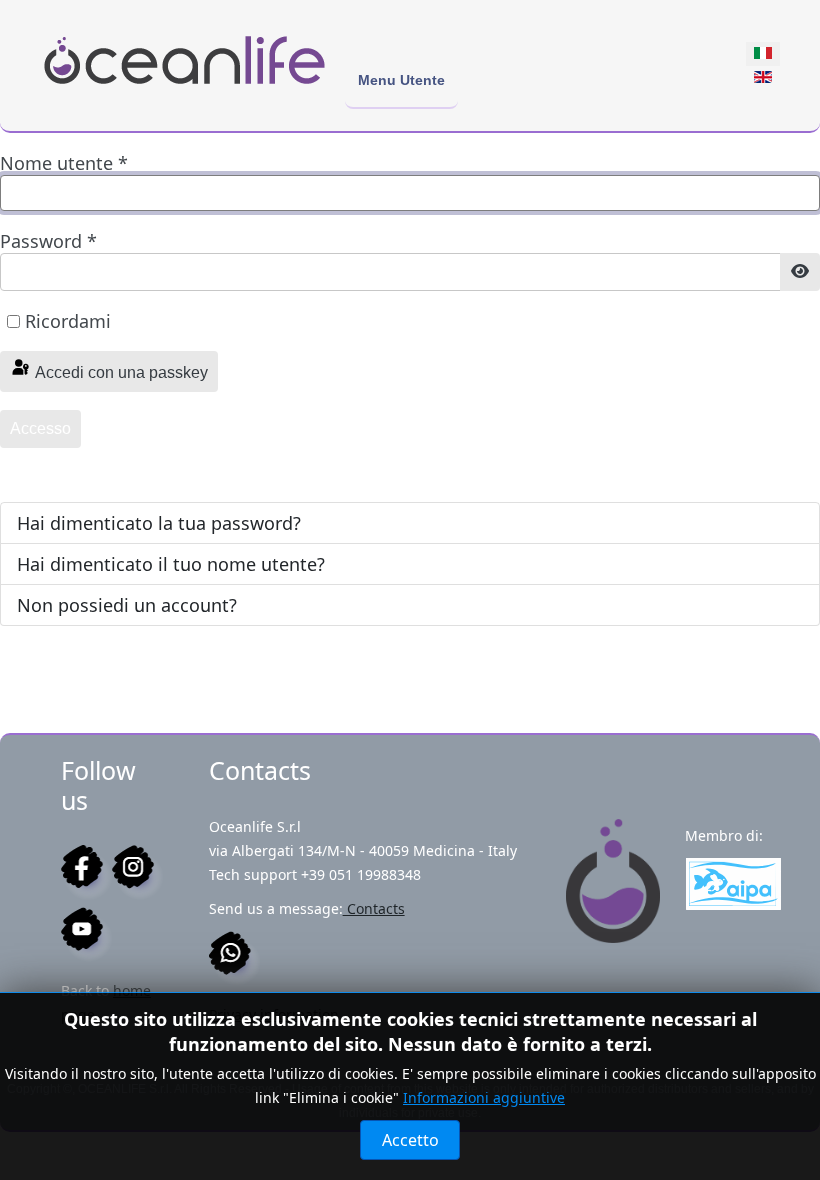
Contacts (374, 908)
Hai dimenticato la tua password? (159, 523)
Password (48, 241)
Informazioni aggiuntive (484, 1097)
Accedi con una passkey (120, 372)
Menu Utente (401, 80)
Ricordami (68, 321)
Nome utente (64, 163)
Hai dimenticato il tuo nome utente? (171, 564)
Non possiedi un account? (127, 605)
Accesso (40, 428)
